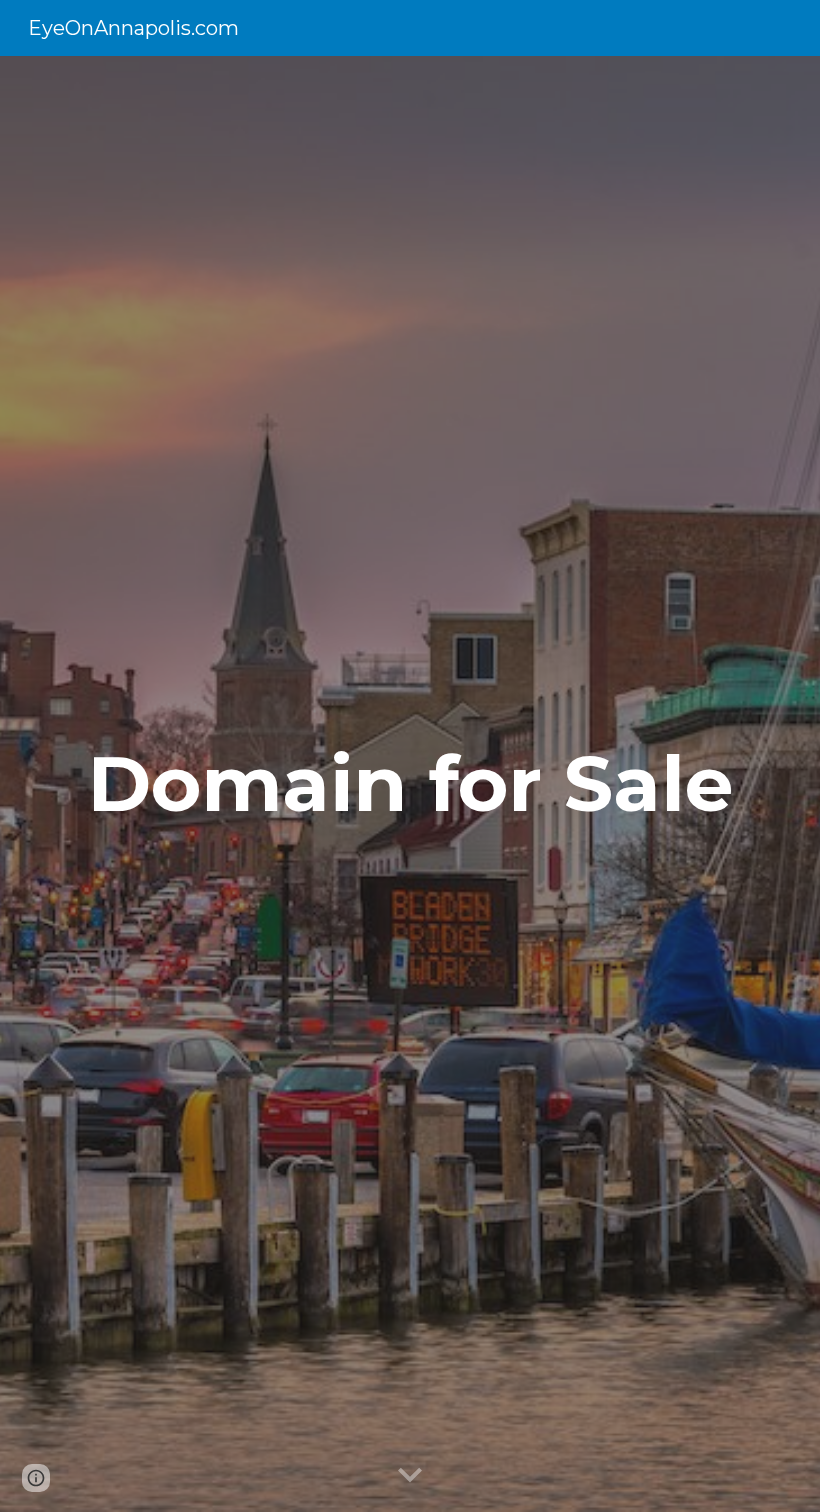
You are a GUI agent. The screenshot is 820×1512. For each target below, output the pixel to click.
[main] (410, 784)
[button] (410, 1476)
